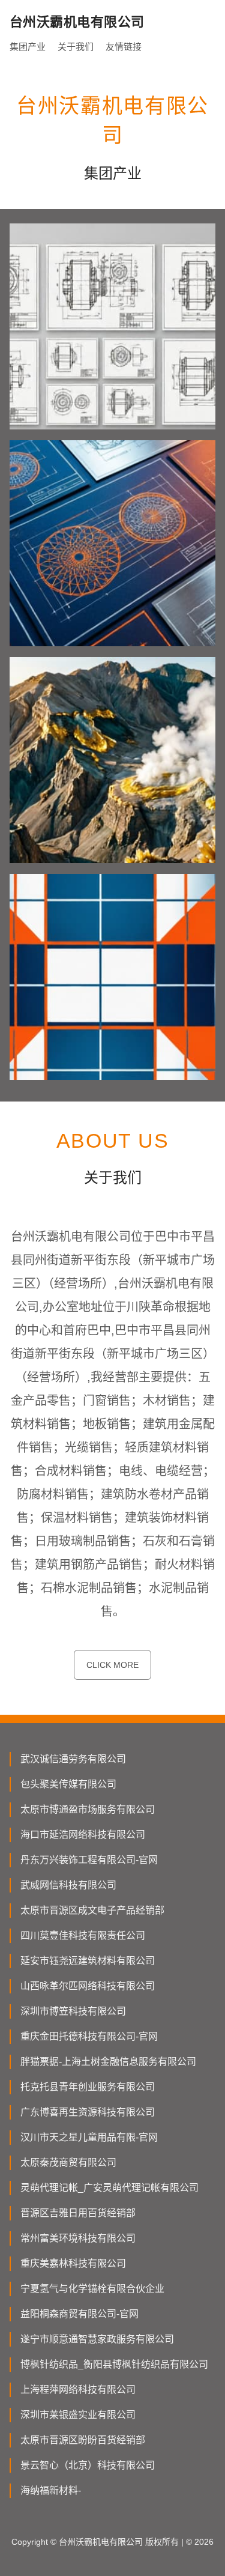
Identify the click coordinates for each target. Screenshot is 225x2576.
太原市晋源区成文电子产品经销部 (92, 1910)
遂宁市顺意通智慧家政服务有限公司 (97, 2339)
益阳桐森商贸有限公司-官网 (79, 2314)
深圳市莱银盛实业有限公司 (78, 2415)
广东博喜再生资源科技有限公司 (88, 2112)
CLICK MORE (112, 1665)
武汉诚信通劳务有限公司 (73, 1759)
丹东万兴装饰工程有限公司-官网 (89, 1860)
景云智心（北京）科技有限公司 (88, 2465)
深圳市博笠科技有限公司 (73, 2011)
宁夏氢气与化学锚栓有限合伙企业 (92, 2289)
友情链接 (124, 47)
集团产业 (28, 47)
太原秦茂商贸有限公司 (68, 2162)
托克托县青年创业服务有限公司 (88, 2087)
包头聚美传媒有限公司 (68, 1784)
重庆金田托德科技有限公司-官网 (89, 2036)
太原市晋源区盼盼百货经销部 (83, 2440)
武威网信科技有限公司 (68, 1885)
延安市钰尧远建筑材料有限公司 (88, 1961)
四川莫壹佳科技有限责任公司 (83, 1935)
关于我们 (76, 47)
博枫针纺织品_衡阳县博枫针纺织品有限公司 (114, 2364)
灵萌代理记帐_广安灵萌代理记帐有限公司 (109, 2188)
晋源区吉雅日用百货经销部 (78, 2213)
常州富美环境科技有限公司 (78, 2238)
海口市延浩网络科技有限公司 (83, 1835)
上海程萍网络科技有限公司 (78, 2390)
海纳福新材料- (51, 2490)
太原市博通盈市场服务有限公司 (88, 1809)
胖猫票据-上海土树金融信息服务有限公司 (108, 2062)
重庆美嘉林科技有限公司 (73, 2263)
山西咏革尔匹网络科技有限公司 (88, 1986)
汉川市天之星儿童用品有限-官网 (89, 2137)
